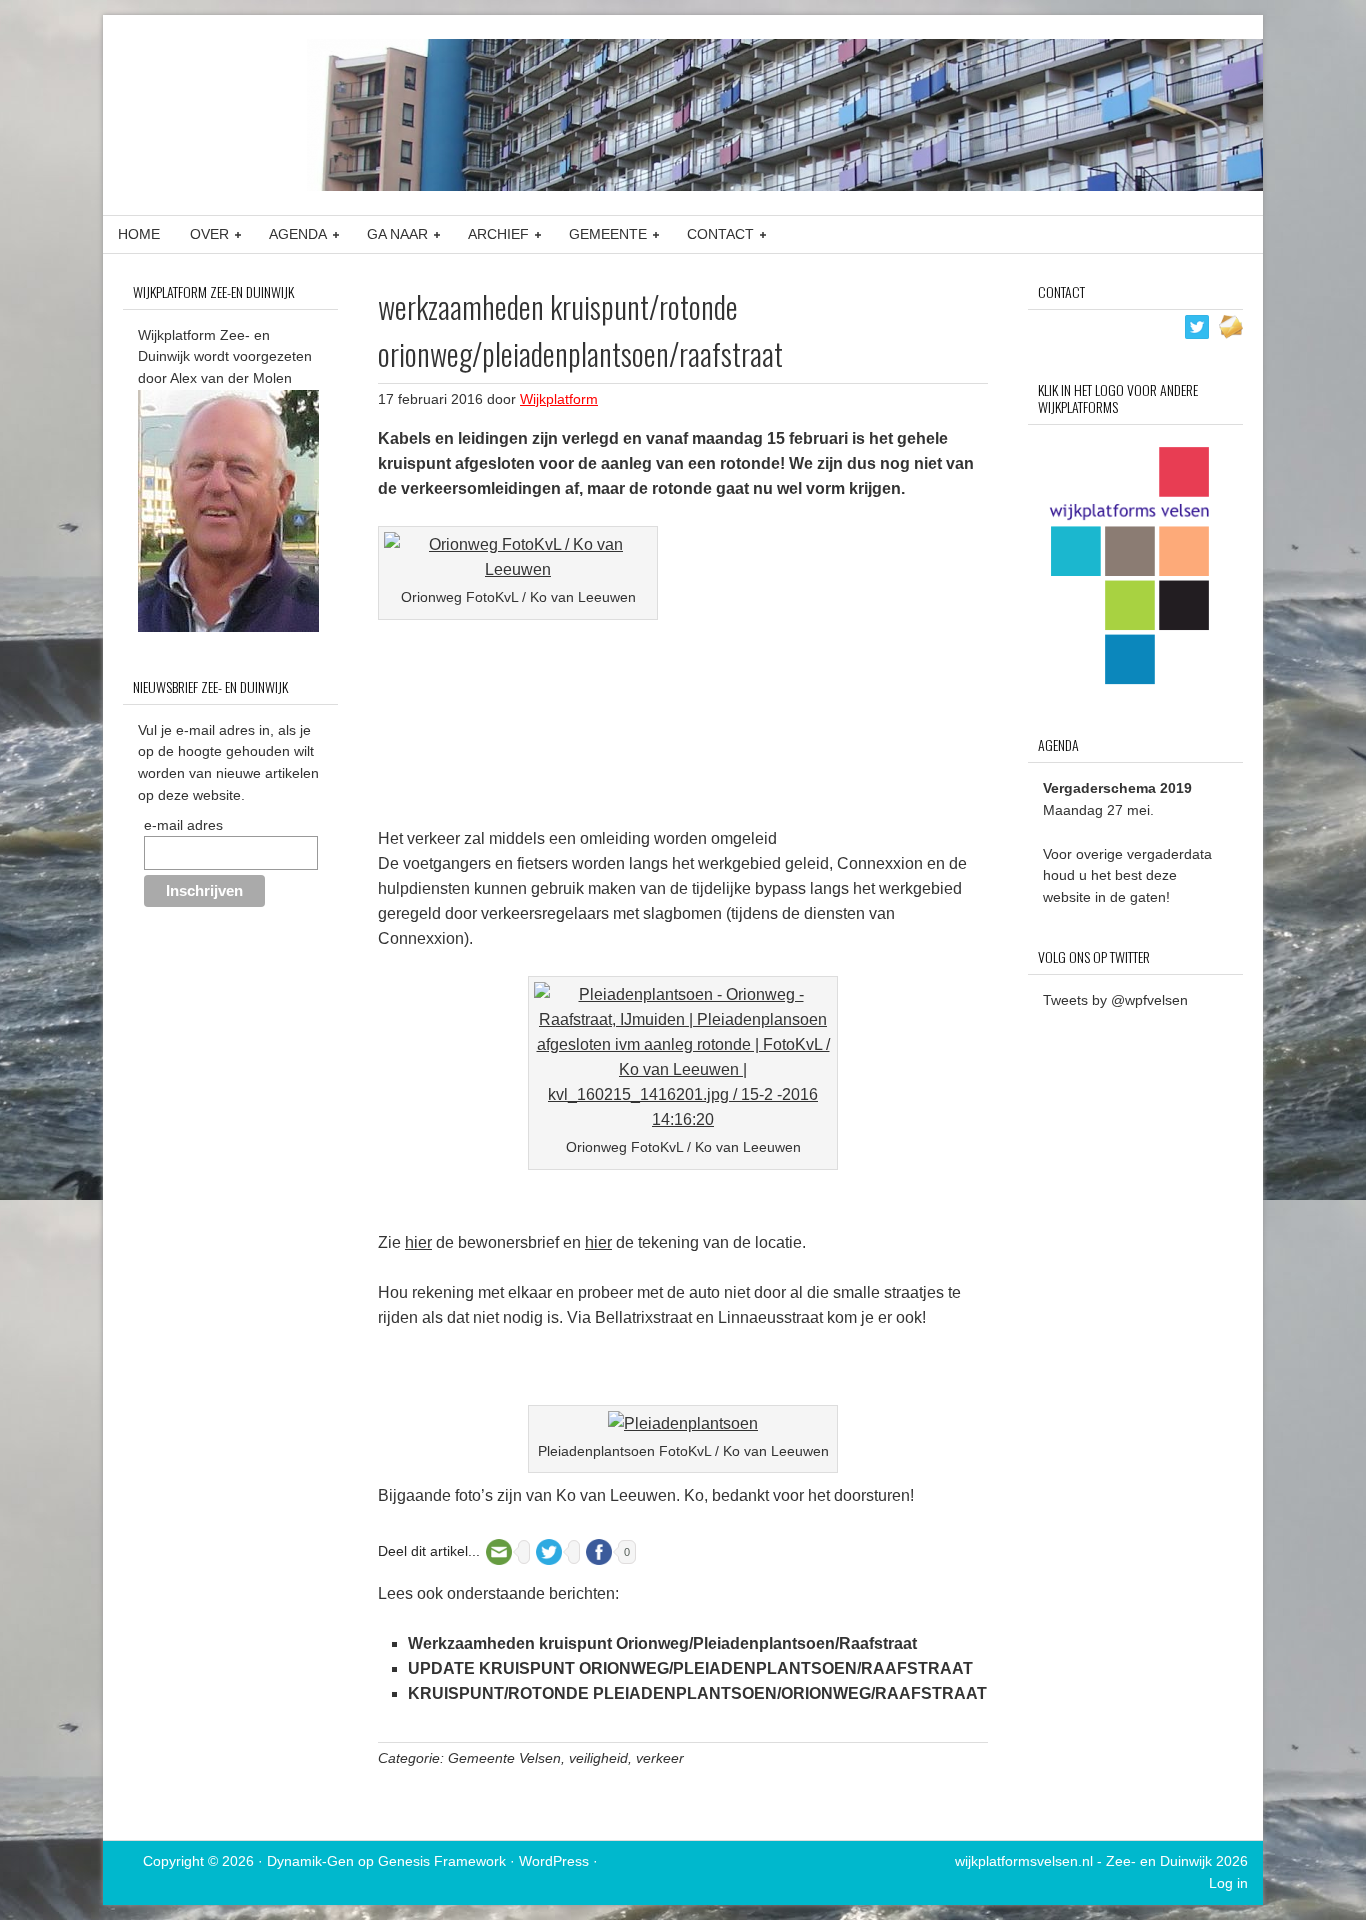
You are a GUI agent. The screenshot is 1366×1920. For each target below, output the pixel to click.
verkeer (660, 1758)
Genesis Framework (442, 1861)
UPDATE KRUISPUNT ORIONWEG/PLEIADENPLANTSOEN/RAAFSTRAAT (690, 1668)
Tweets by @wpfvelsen (1115, 1000)
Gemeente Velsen (504, 1758)
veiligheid (598, 1758)
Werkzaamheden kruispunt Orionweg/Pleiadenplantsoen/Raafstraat (662, 1643)
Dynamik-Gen (310, 1861)
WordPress (554, 1861)
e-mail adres (183, 825)
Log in (1228, 1883)
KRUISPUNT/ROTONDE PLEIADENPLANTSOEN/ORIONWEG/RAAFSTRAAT (697, 1693)
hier (418, 1242)
